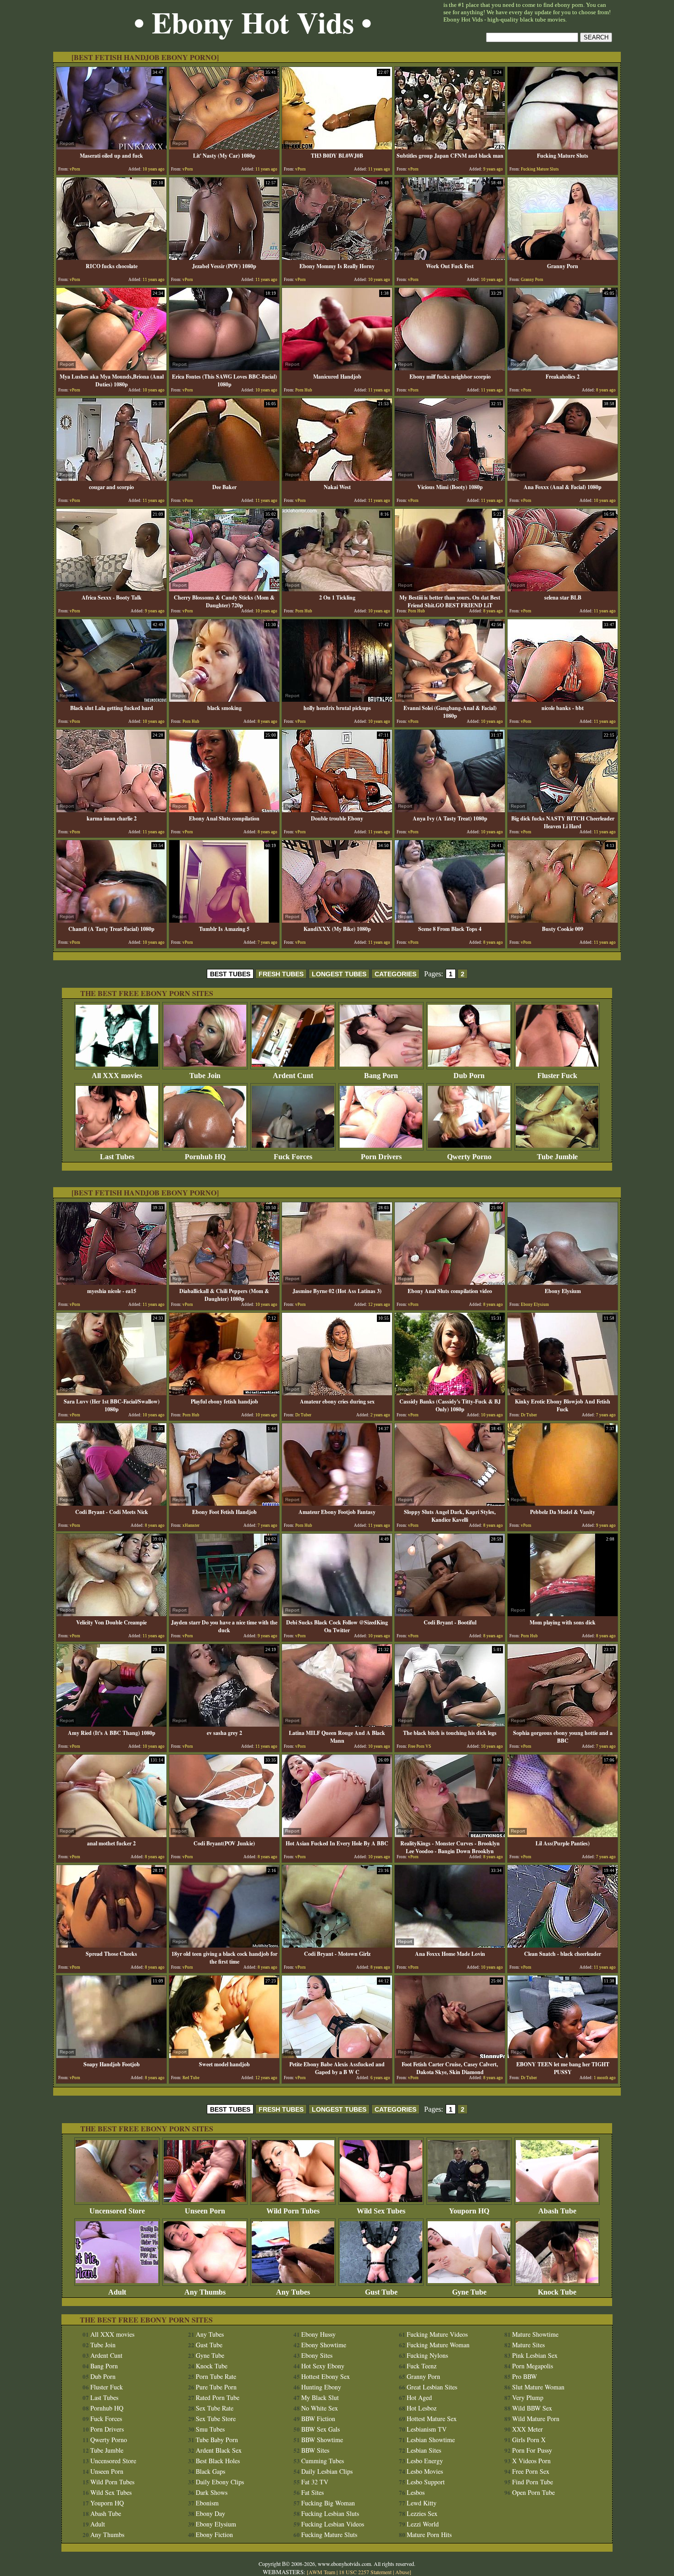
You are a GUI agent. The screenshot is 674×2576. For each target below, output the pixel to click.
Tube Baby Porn (217, 2440)
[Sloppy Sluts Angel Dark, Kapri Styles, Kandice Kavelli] (450, 1503)
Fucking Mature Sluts (329, 2535)
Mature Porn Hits (429, 2535)
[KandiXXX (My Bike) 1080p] (337, 920)
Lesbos (416, 2492)
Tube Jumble (557, 1157)
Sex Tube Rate (215, 2408)
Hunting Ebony (321, 2387)
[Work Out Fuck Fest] (450, 257)
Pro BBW (525, 2376)
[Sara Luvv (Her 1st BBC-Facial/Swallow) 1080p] (111, 1393)
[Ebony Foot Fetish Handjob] (224, 1503)
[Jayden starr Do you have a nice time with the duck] (224, 1614)
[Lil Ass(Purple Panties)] (563, 1835)
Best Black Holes (218, 2461)
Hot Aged (419, 2397)
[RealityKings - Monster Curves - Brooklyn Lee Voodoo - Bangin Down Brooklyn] (450, 1835)
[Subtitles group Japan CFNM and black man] (450, 147)
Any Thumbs (205, 2292)
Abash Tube (557, 2211)
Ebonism (207, 2503)
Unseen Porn (205, 2211)
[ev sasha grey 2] (224, 1724)
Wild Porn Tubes (293, 2211)
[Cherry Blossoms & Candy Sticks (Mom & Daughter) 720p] (224, 589)
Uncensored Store (117, 2211)
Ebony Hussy (318, 2334)
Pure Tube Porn (216, 2387)
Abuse (402, 2572)
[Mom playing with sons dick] (563, 1614)
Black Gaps (210, 2471)
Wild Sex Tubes (381, 2211)
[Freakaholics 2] (563, 368)
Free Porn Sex (531, 2471)
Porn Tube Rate (216, 2376)
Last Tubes (117, 1157)
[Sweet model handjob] (224, 2056)
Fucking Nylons (427, 2355)
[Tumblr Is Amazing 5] (224, 920)
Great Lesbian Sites (432, 2387)
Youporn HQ (469, 2211)
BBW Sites (315, 2450)
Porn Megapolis (533, 2366)
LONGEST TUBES (339, 974)
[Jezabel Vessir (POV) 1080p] (224, 257)
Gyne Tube (469, 2292)
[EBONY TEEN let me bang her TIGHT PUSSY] (563, 2056)
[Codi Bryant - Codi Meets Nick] (111, 1503)
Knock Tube (557, 2292)
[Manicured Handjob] (337, 368)
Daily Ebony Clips (220, 2482)
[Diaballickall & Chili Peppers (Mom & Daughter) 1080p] (224, 1282)
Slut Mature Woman (538, 2387)
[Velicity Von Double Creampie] (111, 1614)
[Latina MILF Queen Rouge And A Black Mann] (337, 1724)
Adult (117, 2292)
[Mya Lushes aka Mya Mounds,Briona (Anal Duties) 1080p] (111, 368)
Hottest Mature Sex (432, 2419)
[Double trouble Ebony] (337, 810)
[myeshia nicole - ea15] (111, 1282)
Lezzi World (423, 2524)
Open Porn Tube (533, 2492)
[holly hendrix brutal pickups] (337, 699)
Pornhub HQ (205, 1157)
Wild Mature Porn (536, 2419)
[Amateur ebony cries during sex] (337, 1393)
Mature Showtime (535, 2334)
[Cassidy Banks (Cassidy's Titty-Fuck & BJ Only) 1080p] (450, 1393)
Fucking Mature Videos (437, 2334)
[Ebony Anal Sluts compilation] (224, 810)
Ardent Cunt (293, 1076)
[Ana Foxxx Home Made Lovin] (450, 1945)
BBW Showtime (322, 2440)
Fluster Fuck (557, 1076)
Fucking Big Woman (328, 2503)
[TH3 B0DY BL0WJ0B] (337, 147)
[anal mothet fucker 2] (111, 1835)
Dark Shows (212, 2492)
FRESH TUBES (281, 974)
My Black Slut (320, 2397)
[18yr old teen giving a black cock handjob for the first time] (224, 1945)
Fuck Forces (293, 1157)
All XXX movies (117, 1076)
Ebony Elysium (216, 2524)
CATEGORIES (395, 974)
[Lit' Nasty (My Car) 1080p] (224, 147)
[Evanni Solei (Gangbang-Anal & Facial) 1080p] (450, 699)
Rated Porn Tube (218, 2397)
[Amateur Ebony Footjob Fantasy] (337, 1503)
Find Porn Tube (533, 2482)
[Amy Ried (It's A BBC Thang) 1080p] (111, 1724)
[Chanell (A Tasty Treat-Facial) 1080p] (111, 920)
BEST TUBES (230, 974)
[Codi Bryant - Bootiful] (450, 1614)
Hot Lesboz (422, 2408)
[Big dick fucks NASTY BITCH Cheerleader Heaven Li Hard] (563, 810)
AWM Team (323, 2572)
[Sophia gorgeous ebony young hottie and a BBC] (563, 1724)
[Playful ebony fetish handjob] (224, 1393)
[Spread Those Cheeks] (111, 1945)
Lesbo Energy (425, 2461)
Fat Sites (312, 2492)
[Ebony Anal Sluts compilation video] (450, 1282)
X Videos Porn (531, 2461)
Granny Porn (423, 2376)
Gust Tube (381, 2292)
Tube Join (205, 1076)
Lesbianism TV (427, 2429)
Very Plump (528, 2397)
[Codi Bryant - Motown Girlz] (337, 1945)
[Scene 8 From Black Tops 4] (450, 920)
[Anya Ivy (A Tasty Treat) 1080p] (450, 810)
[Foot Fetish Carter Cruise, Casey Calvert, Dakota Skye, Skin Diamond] (450, 2056)
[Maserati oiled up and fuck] (111, 147)
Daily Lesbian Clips (327, 2471)
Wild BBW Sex (532, 2408)
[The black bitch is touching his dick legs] (450, 1724)
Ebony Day (210, 2513)
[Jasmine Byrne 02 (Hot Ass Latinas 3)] (337, 1282)
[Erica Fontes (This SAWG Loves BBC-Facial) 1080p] (224, 368)
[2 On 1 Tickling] (337, 589)
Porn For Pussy (532, 2450)
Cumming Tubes (323, 2461)
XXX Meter (528, 2429)
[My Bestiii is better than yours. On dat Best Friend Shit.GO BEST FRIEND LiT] (450, 589)
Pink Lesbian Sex (535, 2355)
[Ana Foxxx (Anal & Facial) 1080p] (563, 478)
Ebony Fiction (214, 2535)
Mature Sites (528, 2345)
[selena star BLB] (563, 589)
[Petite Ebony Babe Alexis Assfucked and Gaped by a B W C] (337, 2056)
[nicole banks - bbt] (563, 699)
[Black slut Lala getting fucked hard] (111, 699)
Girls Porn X (529, 2440)
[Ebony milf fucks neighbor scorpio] (450, 368)
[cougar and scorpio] (111, 478)
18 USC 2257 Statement (365, 2572)
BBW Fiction (318, 2419)
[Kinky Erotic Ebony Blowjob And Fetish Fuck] (563, 1393)
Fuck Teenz (422, 2366)
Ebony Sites (317, 2355)
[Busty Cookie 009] (563, 920)
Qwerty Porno (469, 1157)
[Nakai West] (337, 478)
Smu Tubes (210, 2429)
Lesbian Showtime (431, 2440)
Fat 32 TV (315, 2482)
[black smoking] (224, 699)
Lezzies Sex (422, 2513)
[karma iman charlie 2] (111, 810)
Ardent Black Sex (219, 2450)
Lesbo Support (426, 2482)
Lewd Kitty (422, 2503)
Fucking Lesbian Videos (333, 2524)
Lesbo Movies (425, 2471)
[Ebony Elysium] (563, 1282)
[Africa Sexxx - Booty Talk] (111, 589)
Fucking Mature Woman (438, 2345)
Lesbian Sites (424, 2450)
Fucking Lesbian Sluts (330, 2513)
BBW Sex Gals (320, 2429)
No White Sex (320, 2408)
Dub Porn (469, 1076)
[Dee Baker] (224, 478)
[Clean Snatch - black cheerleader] (563, 1945)
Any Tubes (293, 2292)
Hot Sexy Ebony (323, 2366)
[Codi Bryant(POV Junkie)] (224, 1835)
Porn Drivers (381, 1157)
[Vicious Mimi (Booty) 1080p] (450, 478)
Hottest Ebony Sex (326, 2376)
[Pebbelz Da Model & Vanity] (563, 1503)
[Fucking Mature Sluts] (563, 147)
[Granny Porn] (563, 257)
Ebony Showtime (324, 2345)
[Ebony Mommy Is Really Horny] (337, 257)
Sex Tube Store (216, 2419)
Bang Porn (381, 1076)
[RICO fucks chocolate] (111, 257)
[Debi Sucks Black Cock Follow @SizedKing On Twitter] (337, 1614)
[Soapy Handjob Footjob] (111, 2056)
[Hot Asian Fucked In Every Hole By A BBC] (337, 1835)
